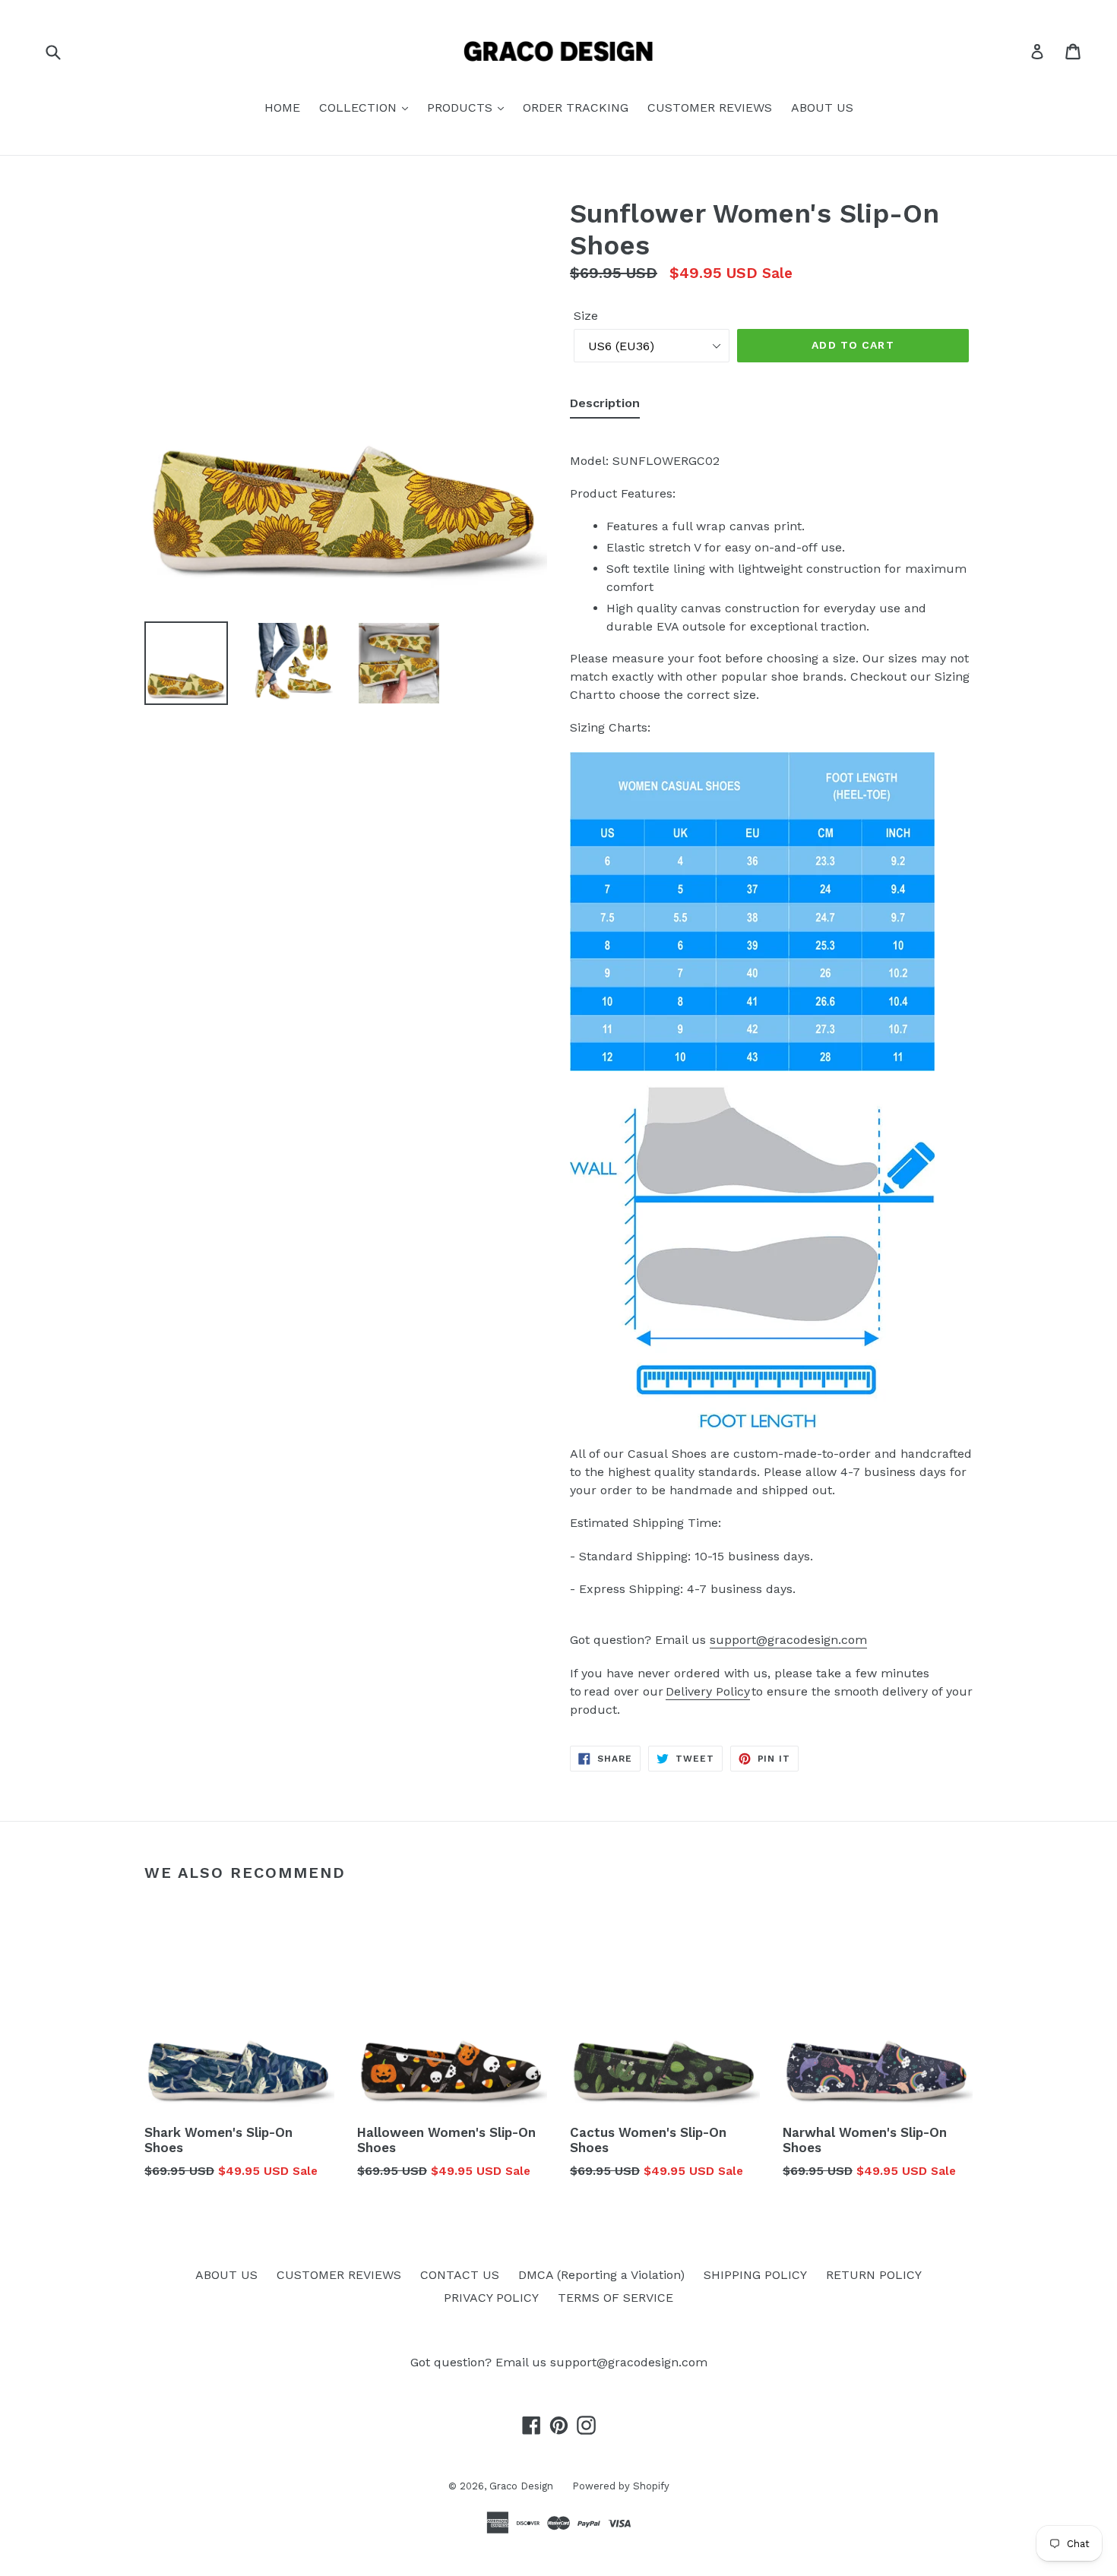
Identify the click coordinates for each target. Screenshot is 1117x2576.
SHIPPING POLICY (755, 2275)
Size (586, 316)
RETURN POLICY (874, 2275)
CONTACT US (460, 2275)
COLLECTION (360, 107)
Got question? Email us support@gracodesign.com (559, 2362)
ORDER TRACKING (576, 107)
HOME (282, 107)
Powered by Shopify (621, 2486)
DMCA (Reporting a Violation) (601, 2275)
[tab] (605, 406)
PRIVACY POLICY (491, 2298)
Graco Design (521, 2486)
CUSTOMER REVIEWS (710, 107)
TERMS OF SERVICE (615, 2298)
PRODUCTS (462, 107)
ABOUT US (822, 107)
